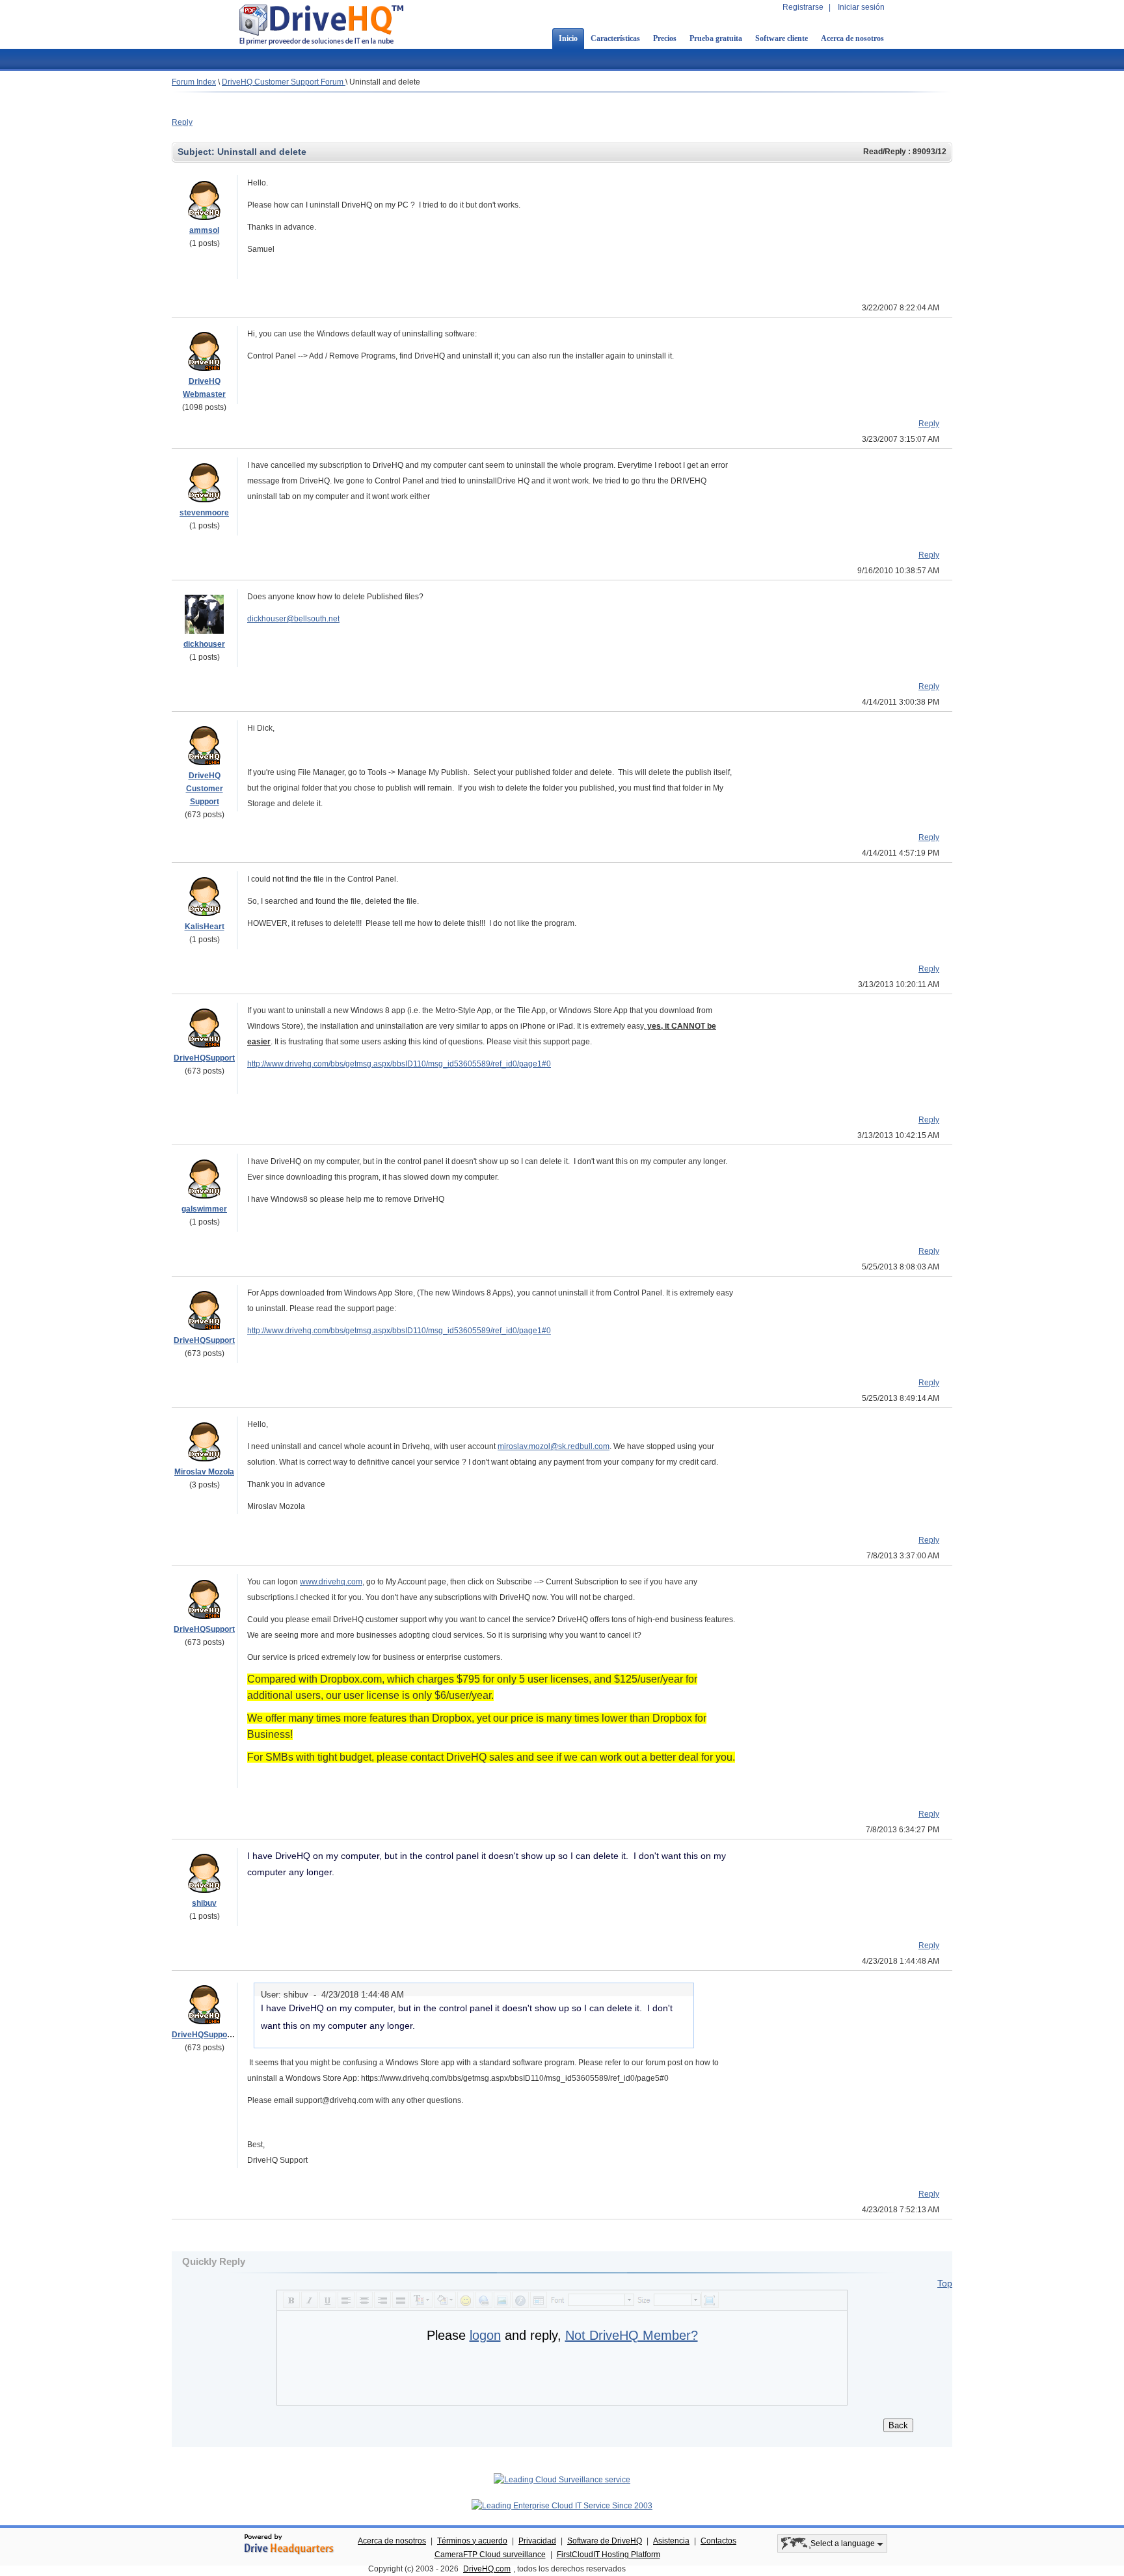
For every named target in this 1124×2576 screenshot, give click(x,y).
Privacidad (537, 2541)
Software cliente (782, 38)
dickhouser (204, 644)
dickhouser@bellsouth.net (293, 619)
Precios (665, 38)
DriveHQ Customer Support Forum (284, 82)
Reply (182, 122)
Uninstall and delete (385, 82)
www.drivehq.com (331, 1582)
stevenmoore (204, 513)
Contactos (718, 2541)
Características (615, 38)
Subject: (197, 152)
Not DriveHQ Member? (632, 2335)
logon (485, 2335)
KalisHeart (205, 927)
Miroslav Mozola (204, 1472)
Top (945, 2283)
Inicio (568, 38)
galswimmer (204, 1209)
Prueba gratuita (716, 38)
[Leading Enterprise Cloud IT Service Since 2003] (562, 2506)
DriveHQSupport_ (205, 2035)
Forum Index (194, 82)
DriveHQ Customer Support (205, 789)
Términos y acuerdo (472, 2541)
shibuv (204, 1903)
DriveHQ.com (487, 2569)
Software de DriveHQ (605, 2541)
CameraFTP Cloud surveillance (490, 2555)
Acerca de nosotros (852, 38)
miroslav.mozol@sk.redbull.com (554, 1446)
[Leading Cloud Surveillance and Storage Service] (562, 2480)
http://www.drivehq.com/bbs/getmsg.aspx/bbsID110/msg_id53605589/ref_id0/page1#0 (399, 1064)
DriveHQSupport (204, 1058)
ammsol (204, 230)
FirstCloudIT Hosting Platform (609, 2555)
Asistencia (671, 2541)
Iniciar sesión (861, 7)
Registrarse (803, 7)
